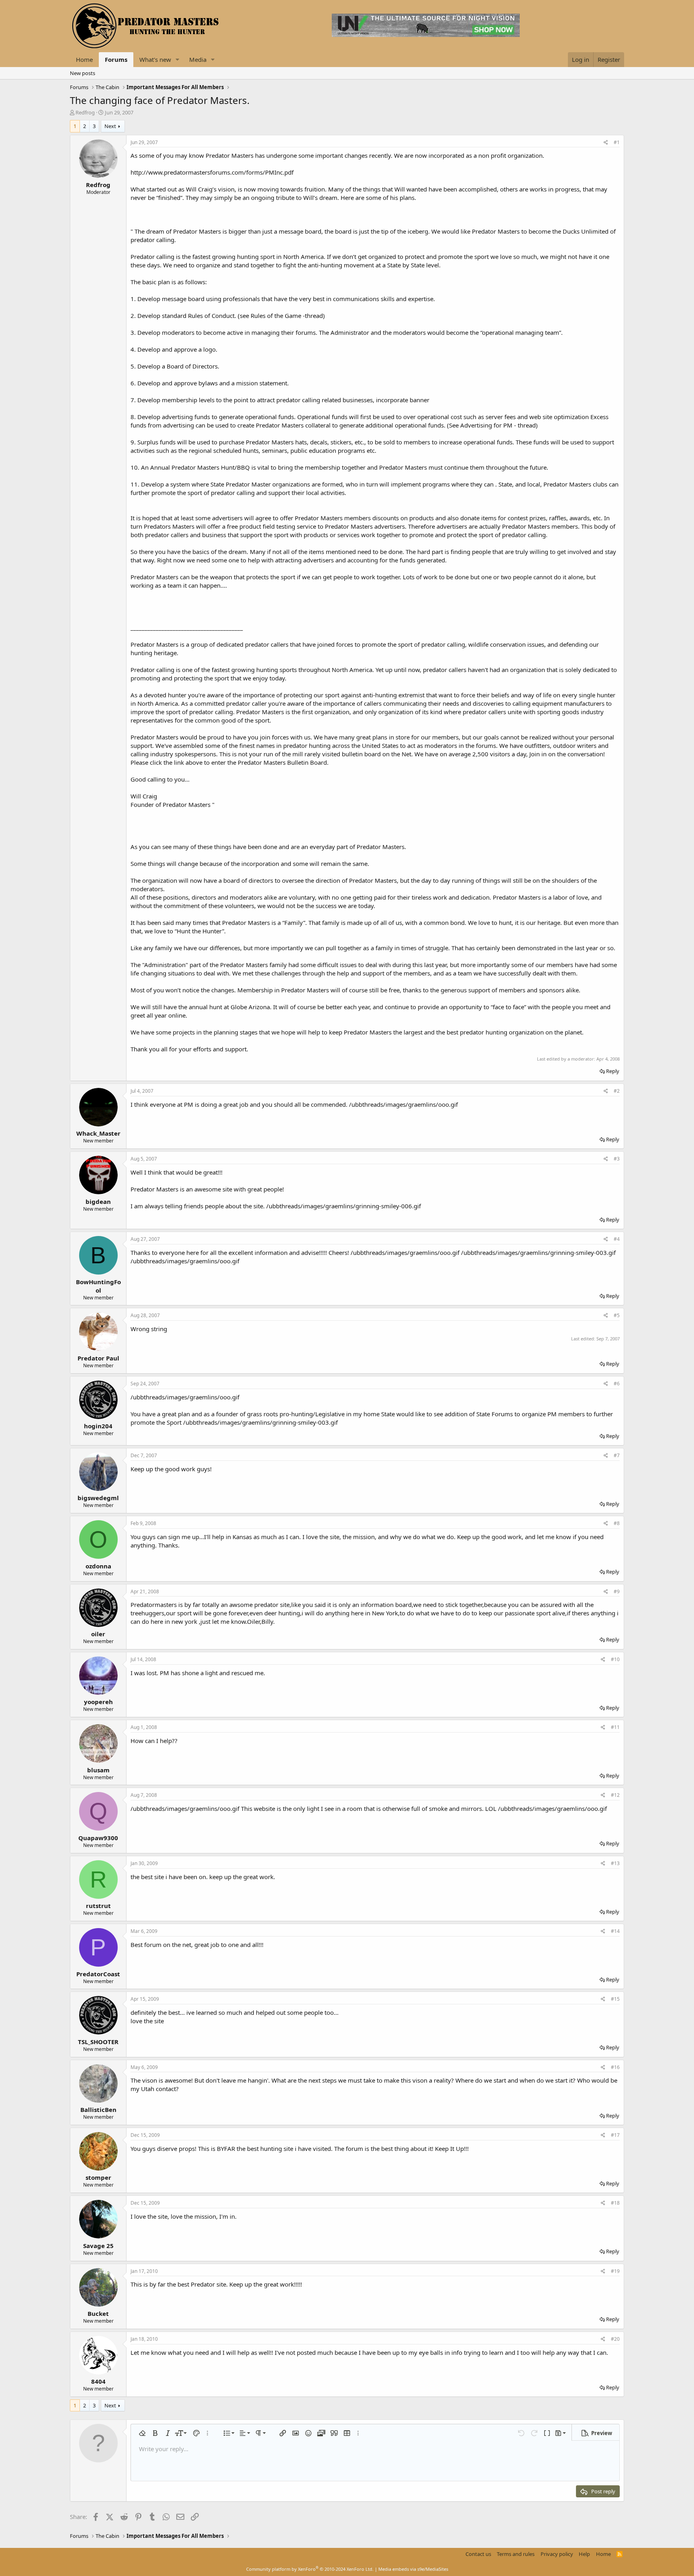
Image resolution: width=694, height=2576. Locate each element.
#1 (617, 142)
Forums (116, 59)
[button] (178, 60)
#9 (617, 1591)
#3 (617, 1159)
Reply (613, 1071)
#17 (615, 2135)
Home (84, 59)
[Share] (606, 143)
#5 (617, 1315)
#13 (615, 1863)
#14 (615, 1931)
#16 (615, 2067)
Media (198, 59)
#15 (615, 1999)
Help (584, 2554)
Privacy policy (557, 2554)
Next (110, 126)
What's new (155, 59)
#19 (615, 2271)
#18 (615, 2203)
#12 (615, 1795)
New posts (83, 73)
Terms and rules (516, 2554)
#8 (617, 1523)
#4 (617, 1239)
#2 (617, 1091)
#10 (615, 1659)
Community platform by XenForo (310, 2569)
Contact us (478, 2554)
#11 (615, 1727)
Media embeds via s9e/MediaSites (413, 2569)
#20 (615, 2339)
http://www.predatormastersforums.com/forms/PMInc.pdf (212, 172)
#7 (617, 1455)
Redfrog (85, 112)
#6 (617, 1384)
